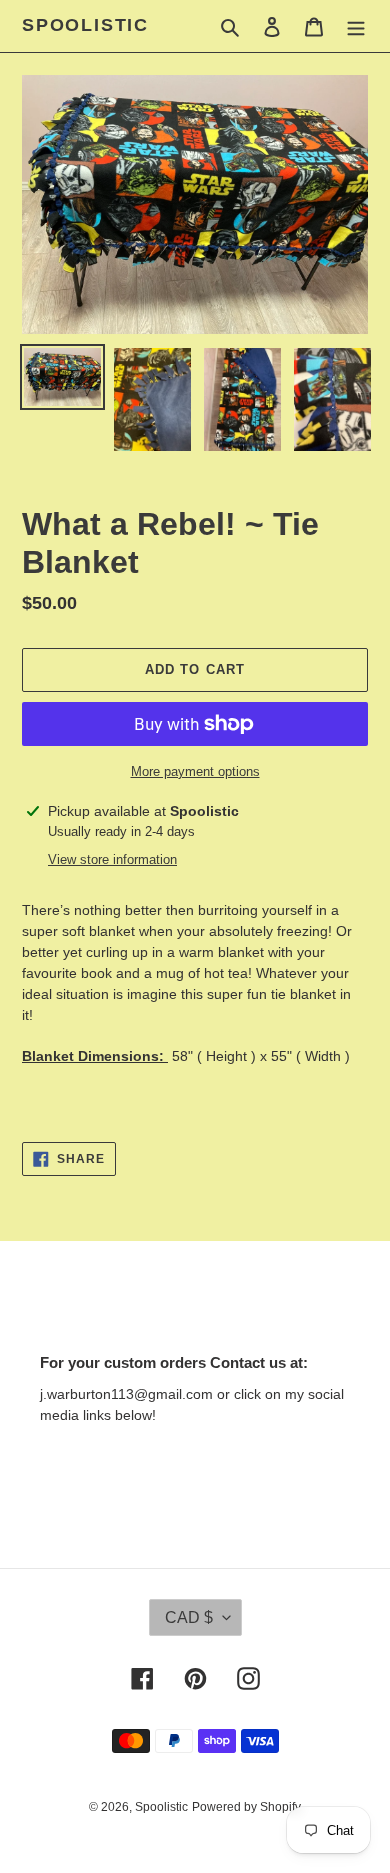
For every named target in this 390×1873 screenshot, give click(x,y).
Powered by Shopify (246, 1807)
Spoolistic (85, 25)
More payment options (195, 771)
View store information (112, 859)
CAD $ (189, 1617)
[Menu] (356, 26)
